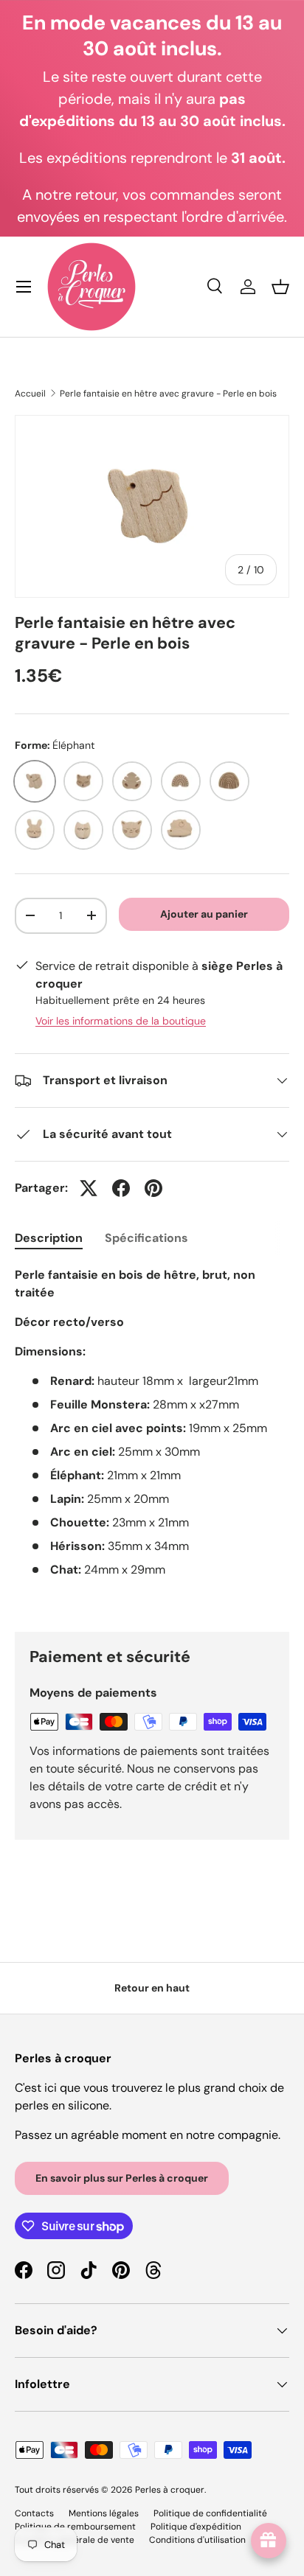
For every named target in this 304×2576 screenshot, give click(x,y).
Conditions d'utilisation (197, 2540)
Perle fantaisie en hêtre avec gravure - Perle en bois (168, 394)
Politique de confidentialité (210, 2513)
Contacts (34, 2513)
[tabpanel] (152, 1437)
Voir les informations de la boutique (121, 1021)
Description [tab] (49, 1238)
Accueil (30, 394)
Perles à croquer (170, 2490)
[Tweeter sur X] (89, 1188)
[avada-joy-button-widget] (269, 2541)
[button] (280, 287)
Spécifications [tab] (146, 1238)
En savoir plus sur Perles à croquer (122, 2178)
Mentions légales (104, 2513)
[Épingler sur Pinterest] (153, 1188)
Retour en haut (152, 1988)
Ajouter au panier (204, 914)
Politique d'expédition (196, 2527)
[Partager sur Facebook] (121, 1188)
